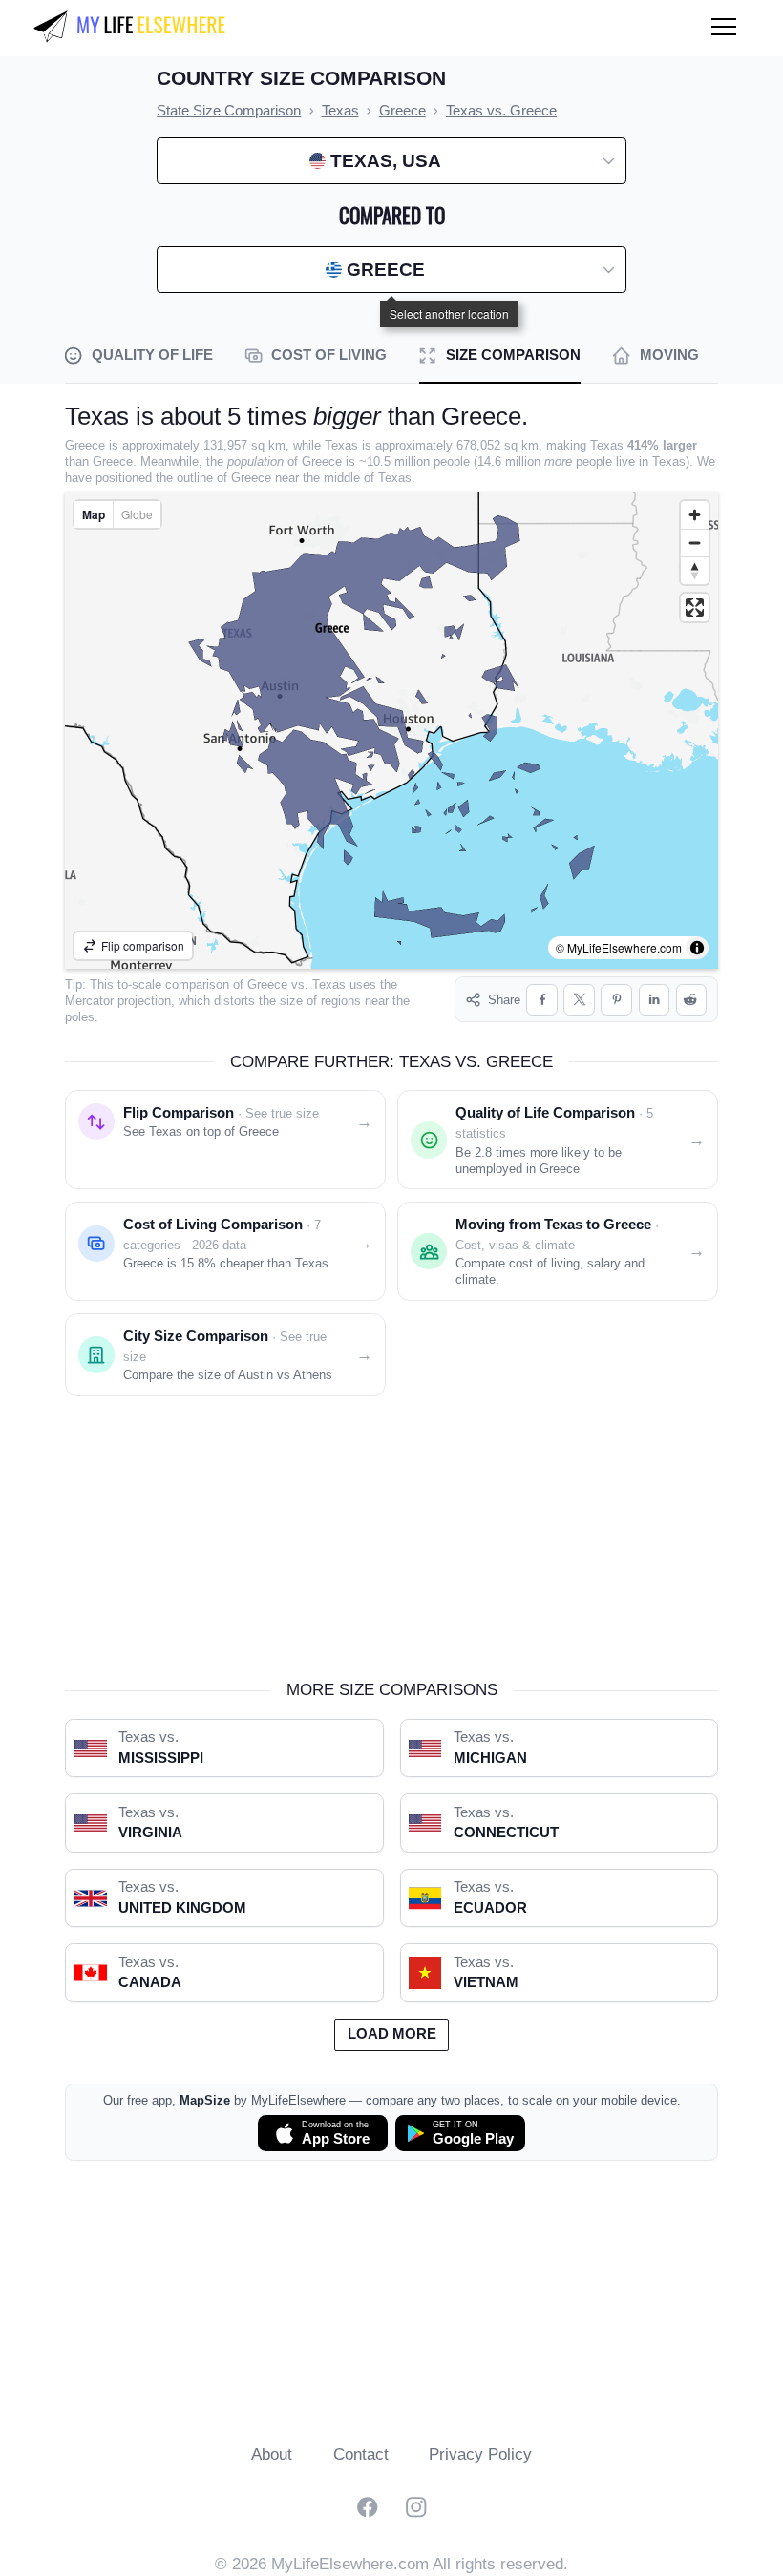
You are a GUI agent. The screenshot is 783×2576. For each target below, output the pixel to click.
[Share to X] (579, 1000)
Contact (361, 2454)
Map (94, 514)
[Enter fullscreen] (695, 607)
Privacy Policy (480, 2454)
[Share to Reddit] (692, 1000)
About (272, 2454)
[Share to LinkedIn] (655, 1000)
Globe (137, 514)
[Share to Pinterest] (616, 1000)
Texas (329, 984)
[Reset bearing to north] (695, 570)
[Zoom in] (695, 515)
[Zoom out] (695, 543)
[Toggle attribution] (697, 948)
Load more (392, 2034)
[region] (391, 730)
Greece (267, 984)
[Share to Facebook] (542, 1000)
